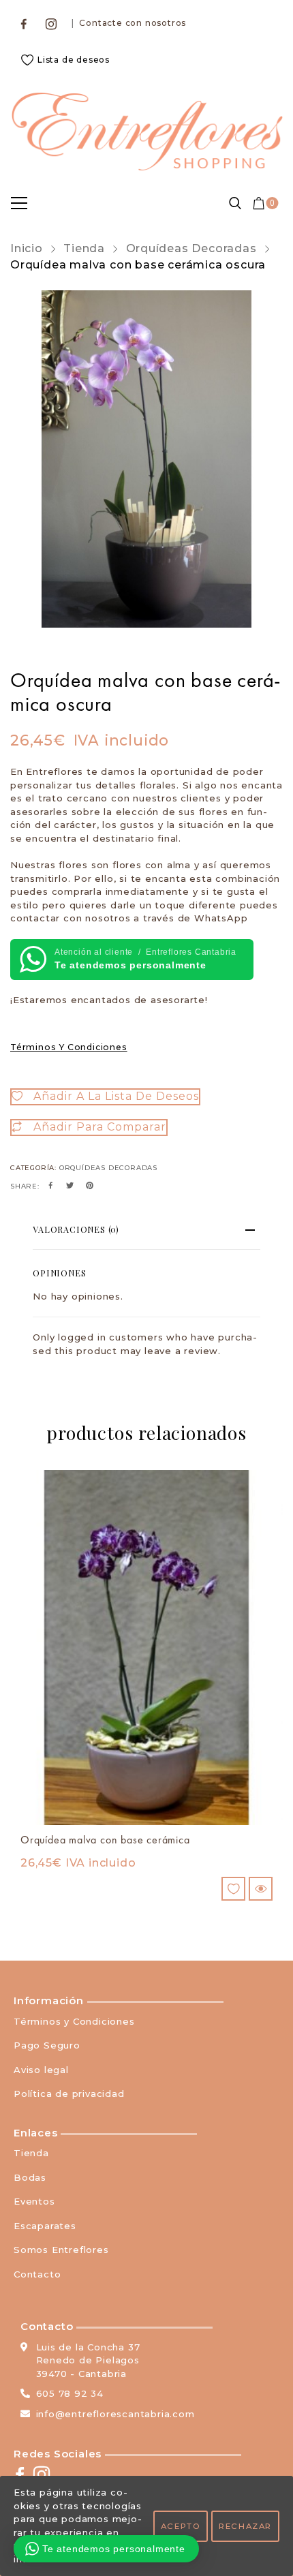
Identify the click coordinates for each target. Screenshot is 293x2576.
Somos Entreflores (61, 2250)
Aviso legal (41, 2070)
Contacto (37, 2274)
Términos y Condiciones (69, 1047)
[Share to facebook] (51, 1186)
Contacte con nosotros (133, 23)
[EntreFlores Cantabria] (146, 132)
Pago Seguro (47, 2045)
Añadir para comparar (100, 1127)
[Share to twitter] (70, 1186)
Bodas (30, 2177)
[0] (259, 203)
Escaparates (45, 2226)
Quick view (261, 1889)
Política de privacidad (69, 2094)
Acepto (181, 2526)
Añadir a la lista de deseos (116, 1096)
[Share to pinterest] (90, 1186)
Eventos (34, 2201)
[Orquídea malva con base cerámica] (146, 1647)
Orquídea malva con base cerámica (105, 1840)
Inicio (27, 248)
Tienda (84, 248)
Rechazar (245, 2526)
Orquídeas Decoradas (191, 248)
